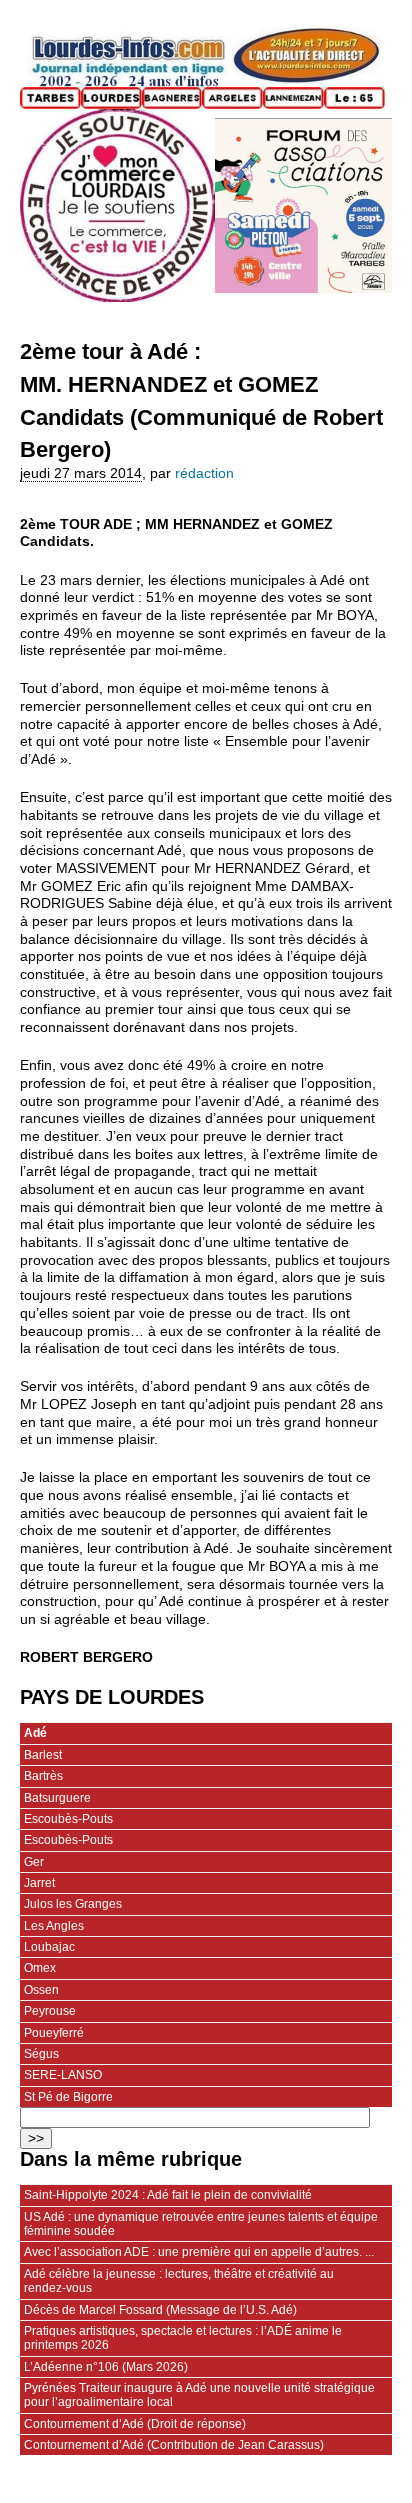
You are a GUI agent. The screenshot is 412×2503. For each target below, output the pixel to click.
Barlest (43, 1755)
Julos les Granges (73, 1904)
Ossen (41, 1990)
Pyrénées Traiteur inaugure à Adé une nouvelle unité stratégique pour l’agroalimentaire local (199, 2395)
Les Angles (54, 1926)
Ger (34, 1862)
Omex (40, 1968)
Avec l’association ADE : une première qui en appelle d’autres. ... (199, 2252)
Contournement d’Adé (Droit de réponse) (135, 2424)
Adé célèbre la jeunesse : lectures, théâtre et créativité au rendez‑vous (179, 2281)
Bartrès (43, 1776)
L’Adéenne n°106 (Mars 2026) (106, 2367)
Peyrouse (50, 2011)
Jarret (39, 1883)
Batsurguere (57, 1798)
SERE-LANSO (63, 2075)
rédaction (204, 473)
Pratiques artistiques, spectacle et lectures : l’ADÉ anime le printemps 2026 (183, 2338)
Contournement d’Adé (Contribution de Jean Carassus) (174, 2445)
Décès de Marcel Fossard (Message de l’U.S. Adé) (160, 2310)
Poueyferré (54, 2033)
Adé (35, 1733)
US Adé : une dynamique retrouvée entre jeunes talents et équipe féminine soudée (201, 2224)
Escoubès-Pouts (68, 1819)
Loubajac (49, 1947)
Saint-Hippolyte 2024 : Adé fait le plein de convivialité (168, 2195)
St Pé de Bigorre (68, 2097)
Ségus (41, 2054)
